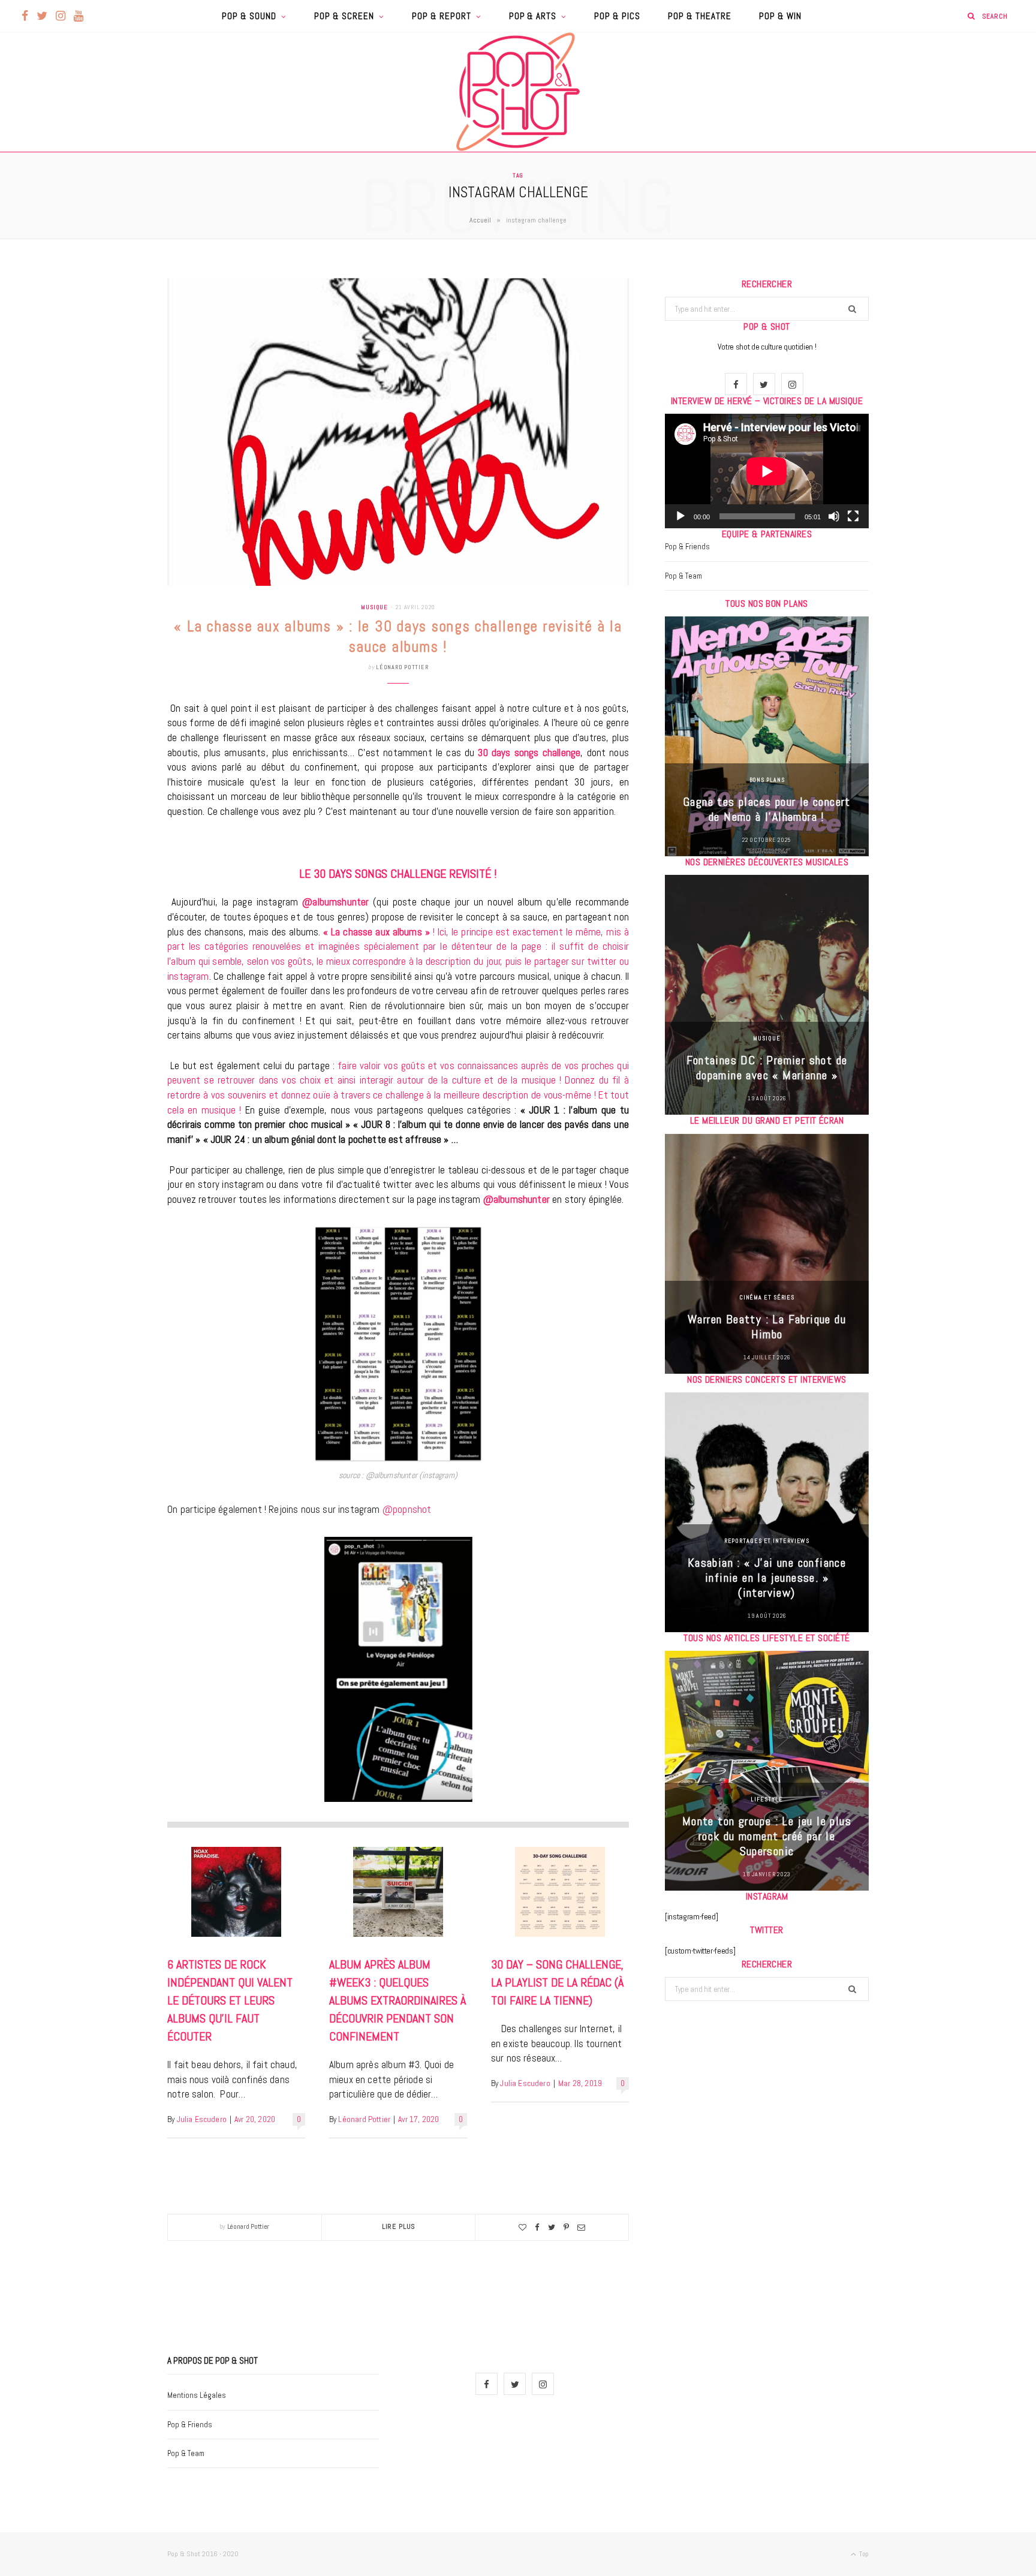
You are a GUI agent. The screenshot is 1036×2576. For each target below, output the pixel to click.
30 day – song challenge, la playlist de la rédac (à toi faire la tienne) (557, 1982)
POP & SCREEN (344, 16)
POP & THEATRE (700, 16)
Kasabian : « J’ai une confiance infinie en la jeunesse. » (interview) (767, 1578)
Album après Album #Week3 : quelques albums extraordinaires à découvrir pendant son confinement (397, 2000)
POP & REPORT (442, 16)
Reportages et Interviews (767, 1541)
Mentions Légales (197, 2395)
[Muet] (834, 516)
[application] (767, 471)
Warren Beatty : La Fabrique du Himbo (767, 1327)
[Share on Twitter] (552, 2227)
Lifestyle (767, 1799)
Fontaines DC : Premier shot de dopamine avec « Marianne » (767, 1068)
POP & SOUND (249, 16)
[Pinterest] (566, 2227)
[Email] (581, 2227)
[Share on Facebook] (537, 2227)
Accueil (480, 220)
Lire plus (399, 2226)
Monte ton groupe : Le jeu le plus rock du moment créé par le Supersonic (767, 1836)
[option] (767, 736)
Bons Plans (767, 780)
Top (863, 2554)
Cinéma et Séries (767, 1297)
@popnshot (407, 1509)
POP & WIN (780, 16)
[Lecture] (680, 516)
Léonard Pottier (402, 667)
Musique (374, 607)
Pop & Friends (687, 547)
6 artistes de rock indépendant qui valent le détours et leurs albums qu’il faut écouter (230, 2000)
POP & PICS (617, 16)
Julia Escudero (202, 2119)
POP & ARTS (533, 16)
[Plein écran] (853, 516)
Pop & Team (683, 576)
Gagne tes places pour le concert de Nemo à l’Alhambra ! (767, 809)
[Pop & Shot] (518, 92)
